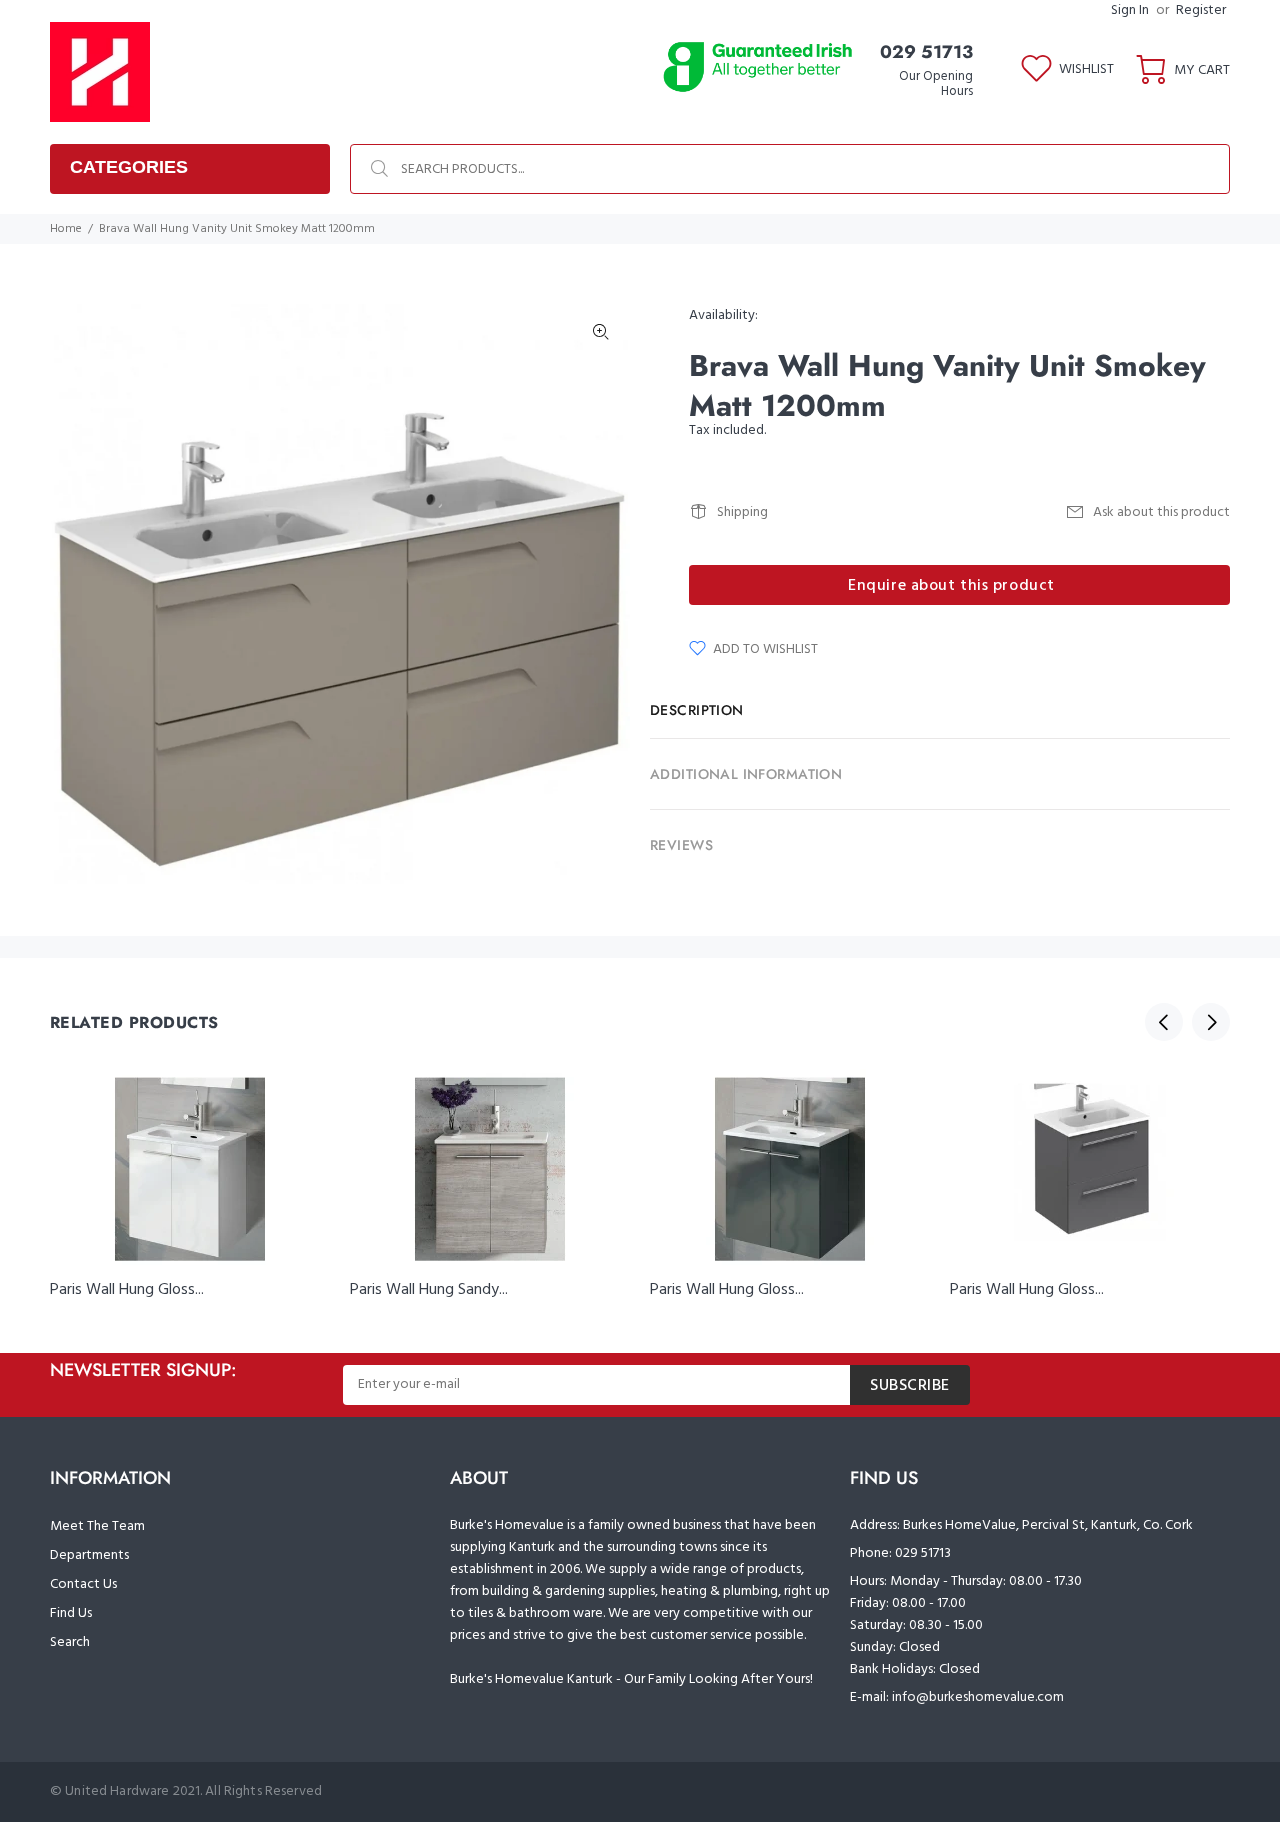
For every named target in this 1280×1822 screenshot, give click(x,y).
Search (70, 1642)
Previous (1164, 1022)
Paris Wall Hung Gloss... (127, 1290)
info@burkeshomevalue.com (978, 1697)
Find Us (71, 1613)
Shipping (742, 512)
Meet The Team (97, 1526)
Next (1211, 1022)
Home (66, 229)
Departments (89, 1555)
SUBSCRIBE (910, 1386)
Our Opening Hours (936, 84)
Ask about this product (1161, 512)
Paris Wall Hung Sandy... (429, 1290)
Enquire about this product (951, 586)
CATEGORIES (129, 167)
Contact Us (83, 1584)
